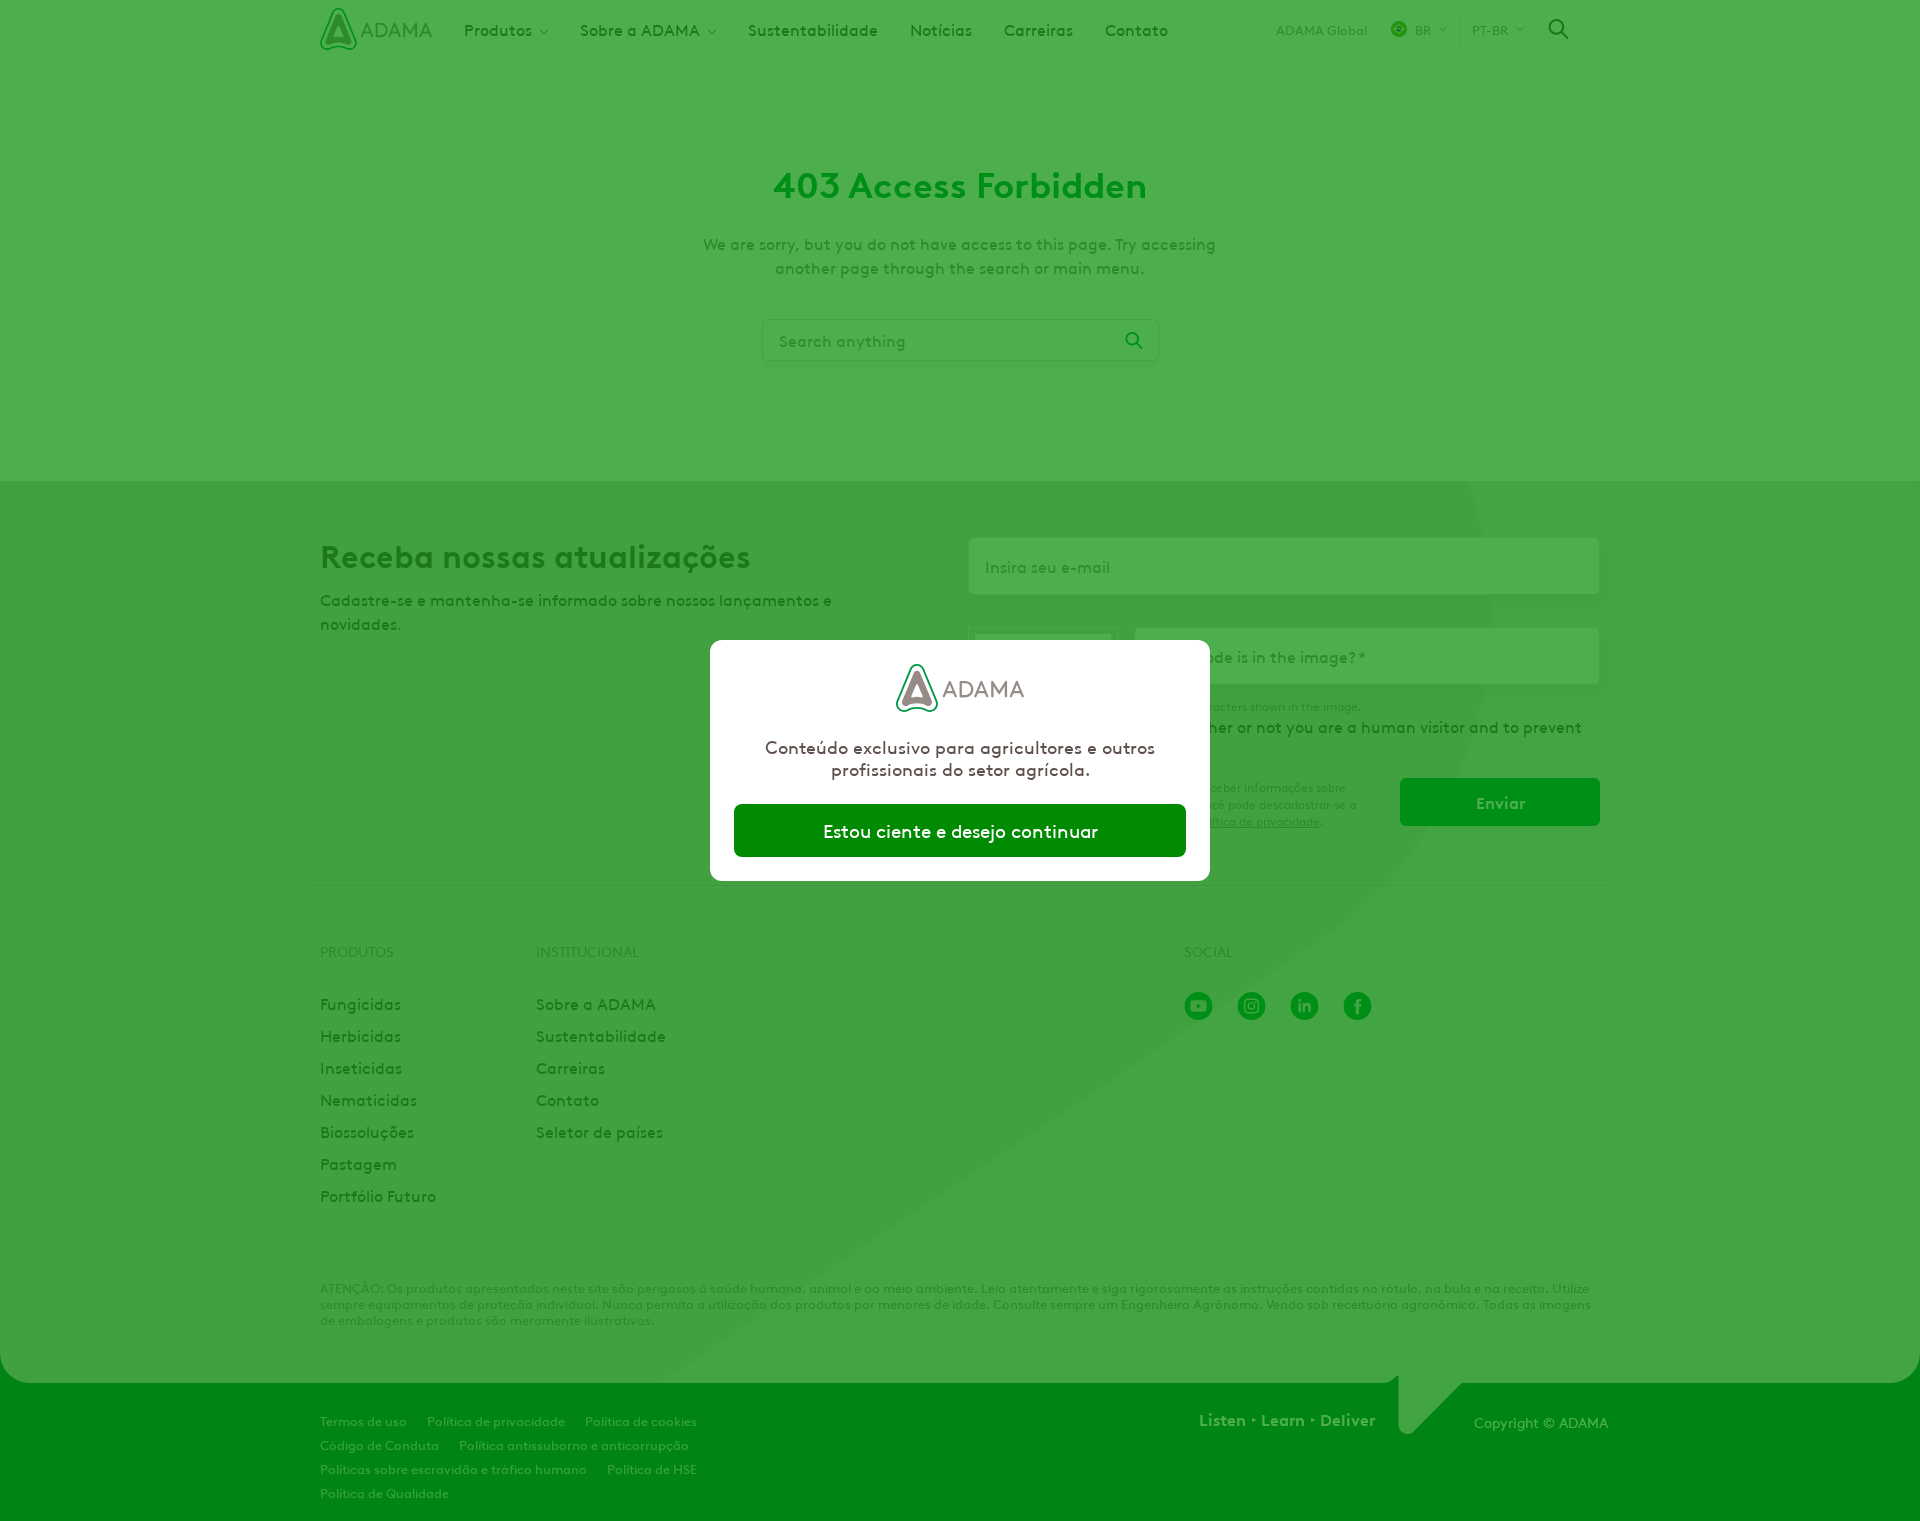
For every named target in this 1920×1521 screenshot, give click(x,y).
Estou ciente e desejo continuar (960, 830)
